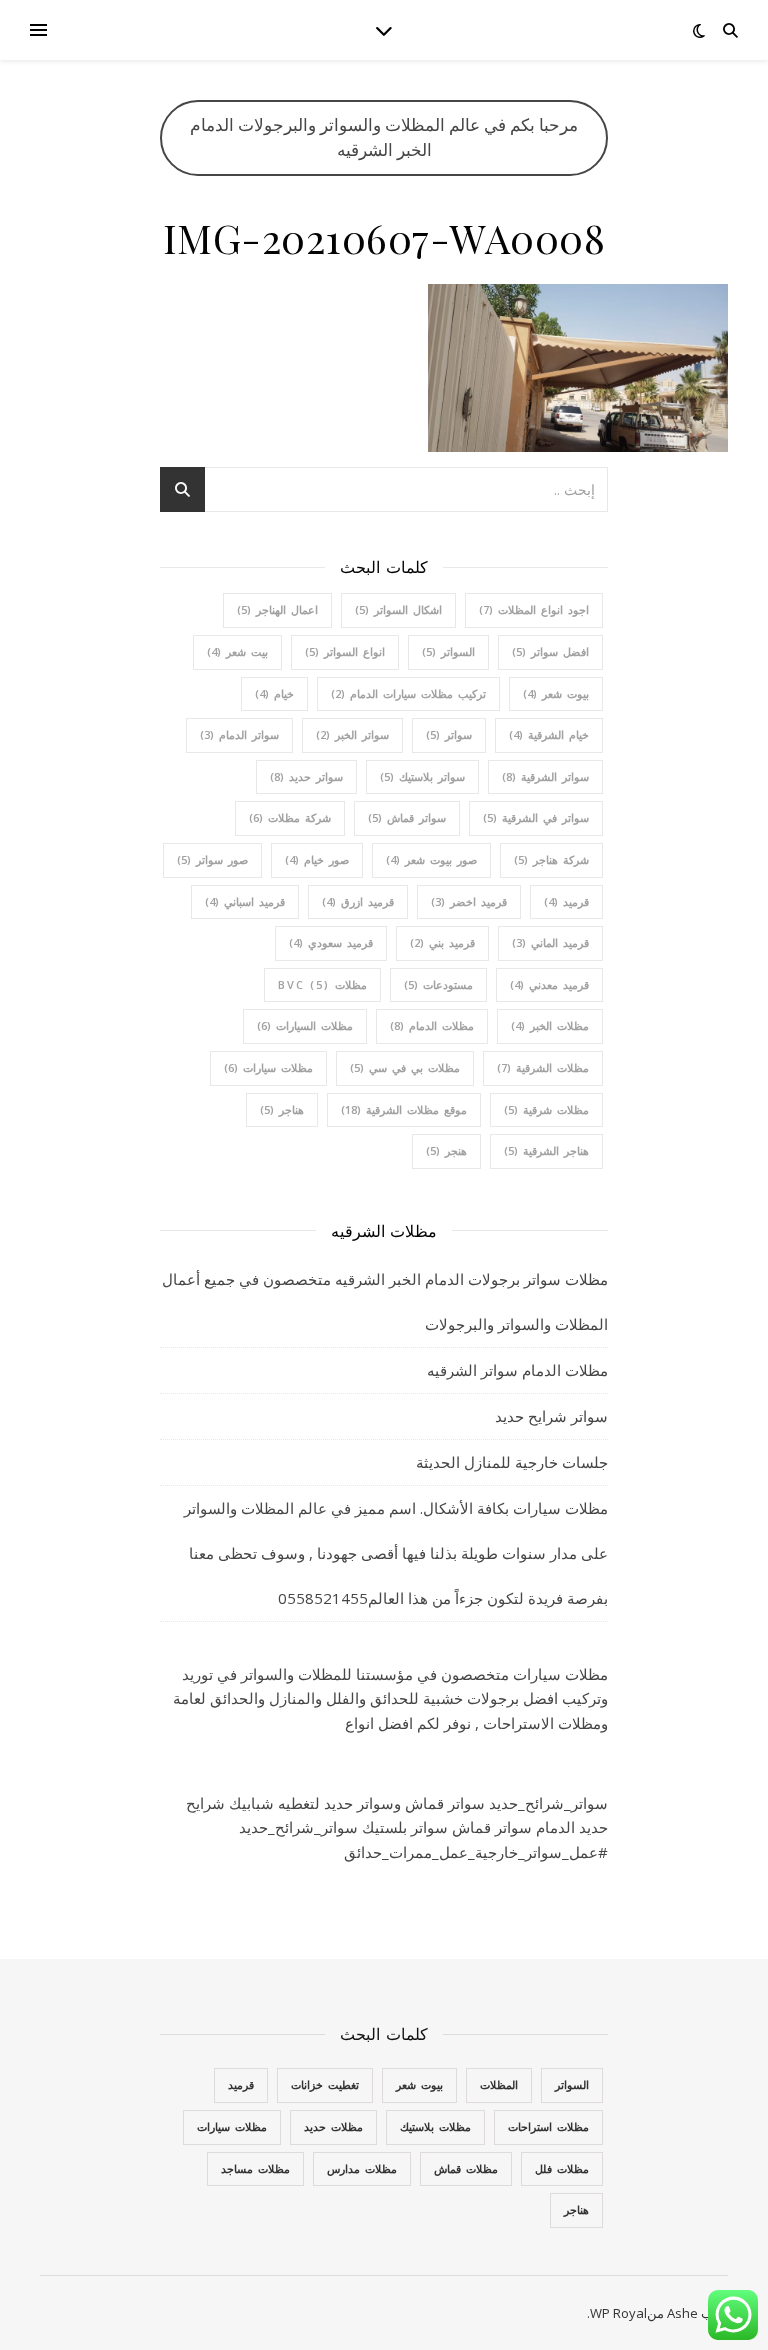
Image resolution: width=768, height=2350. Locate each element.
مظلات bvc (322, 984)
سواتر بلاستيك (422, 776)
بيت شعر (237, 651)
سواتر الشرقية (545, 776)
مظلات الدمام (432, 1025)
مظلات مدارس (362, 2168)
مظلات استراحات (548, 2126)
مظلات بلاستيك (435, 2126)
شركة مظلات (290, 817)
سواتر (449, 734)
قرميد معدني (549, 984)
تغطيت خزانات (325, 2084)
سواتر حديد (306, 776)
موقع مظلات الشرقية (404, 1109)
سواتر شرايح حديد (551, 1416)
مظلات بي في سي (405, 1067)
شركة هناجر (551, 859)
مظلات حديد (333, 2126)
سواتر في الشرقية (536, 817)
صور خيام (317, 859)
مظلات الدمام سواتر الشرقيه (517, 1370)
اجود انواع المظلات (534, 609)
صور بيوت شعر (431, 859)
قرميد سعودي (331, 942)
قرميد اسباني (245, 901)
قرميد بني (442, 942)
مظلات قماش (466, 2168)
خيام (274, 693)
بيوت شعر (556, 693)
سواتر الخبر (352, 734)
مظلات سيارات (268, 1067)
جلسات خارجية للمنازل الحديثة (512, 1462)
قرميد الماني (550, 942)
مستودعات (438, 984)
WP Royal (618, 2313)
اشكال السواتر (398, 609)
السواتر (448, 651)
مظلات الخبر (550, 1025)
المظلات (499, 2084)
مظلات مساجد (255, 2168)
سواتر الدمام (239, 734)
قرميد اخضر (469, 901)
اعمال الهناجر (277, 609)
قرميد (566, 901)
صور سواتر (212, 859)
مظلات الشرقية (543, 1067)
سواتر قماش (407, 817)
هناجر (282, 1109)
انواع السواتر (345, 651)
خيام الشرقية (549, 734)
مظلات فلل (562, 2168)
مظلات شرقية (546, 1109)
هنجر (446, 1150)
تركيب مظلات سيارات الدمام (408, 693)
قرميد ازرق (358, 901)
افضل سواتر (550, 651)
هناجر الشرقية (546, 1150)
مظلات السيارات (305, 1025)
